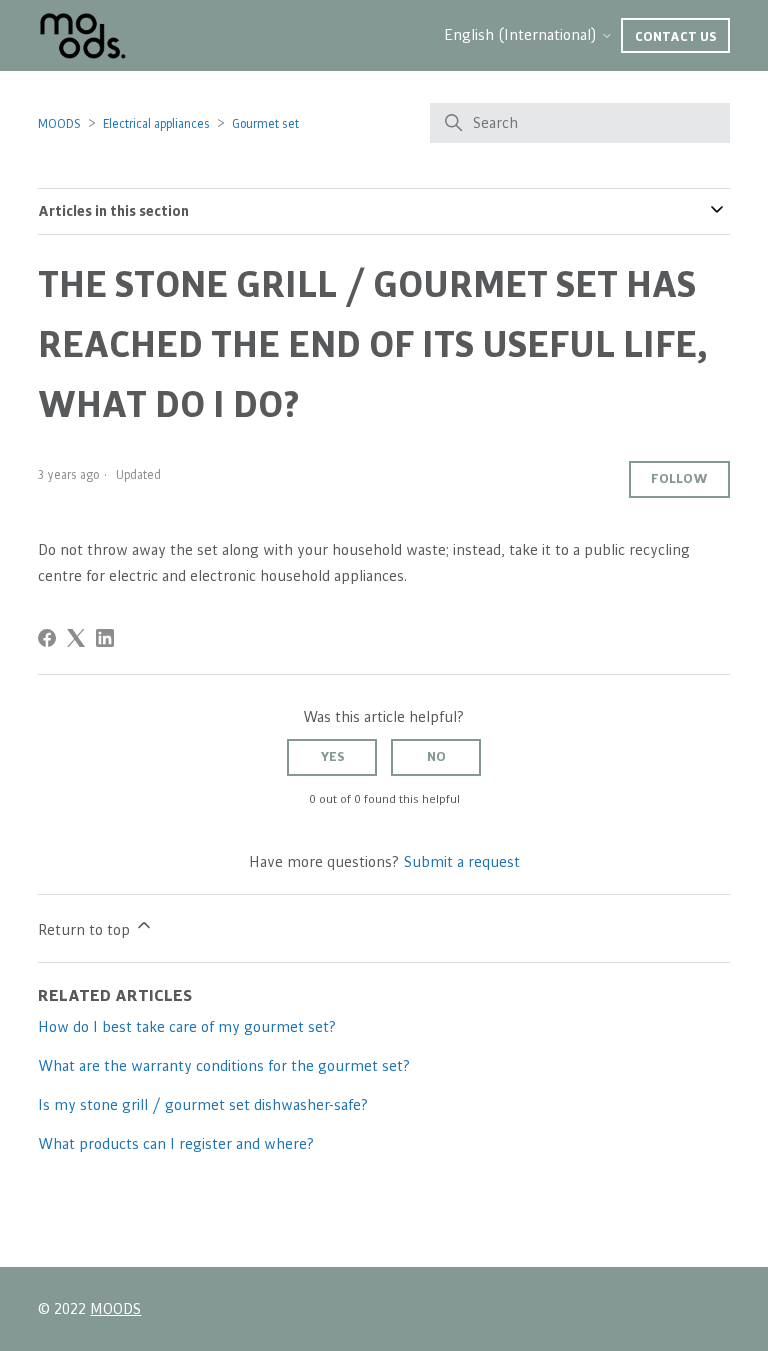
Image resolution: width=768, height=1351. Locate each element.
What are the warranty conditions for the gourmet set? (224, 1066)
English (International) (522, 35)
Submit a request (462, 862)
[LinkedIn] (105, 638)
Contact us (675, 37)
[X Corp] (76, 638)
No (436, 757)
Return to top (86, 930)
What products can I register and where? (176, 1144)
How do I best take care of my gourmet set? (187, 1027)
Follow (679, 479)
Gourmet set (265, 124)
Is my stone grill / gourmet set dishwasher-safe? (203, 1105)
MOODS (59, 124)
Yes (332, 757)
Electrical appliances (156, 124)
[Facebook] (47, 638)
